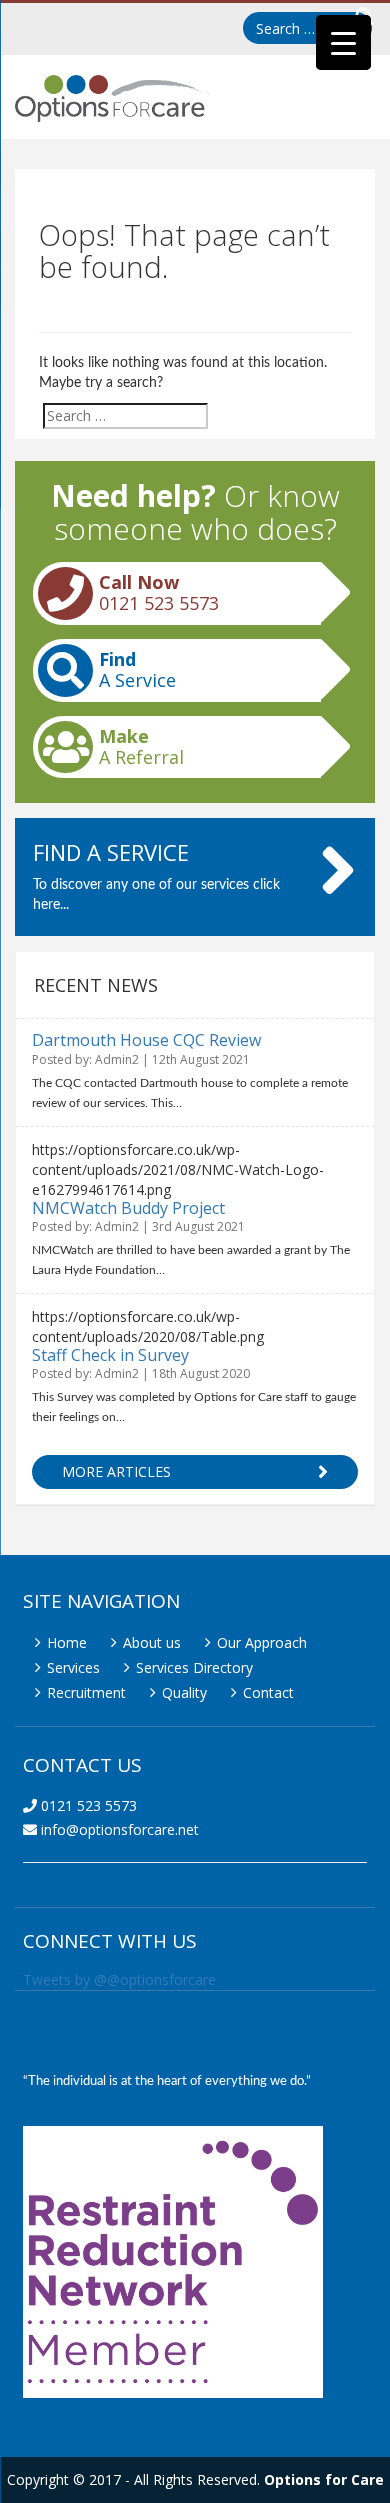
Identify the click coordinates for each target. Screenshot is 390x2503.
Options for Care (324, 2479)
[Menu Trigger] (343, 42)
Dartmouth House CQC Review (146, 1040)
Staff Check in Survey (110, 1355)
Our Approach (262, 1642)
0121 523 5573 (87, 1805)
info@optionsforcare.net (118, 1829)
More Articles (116, 1471)
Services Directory (194, 1667)
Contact (268, 1692)
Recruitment (86, 1692)
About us (152, 1642)
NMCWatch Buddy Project (128, 1208)
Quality (184, 1692)
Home (67, 1642)
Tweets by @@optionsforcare (119, 1979)
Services (73, 1667)
